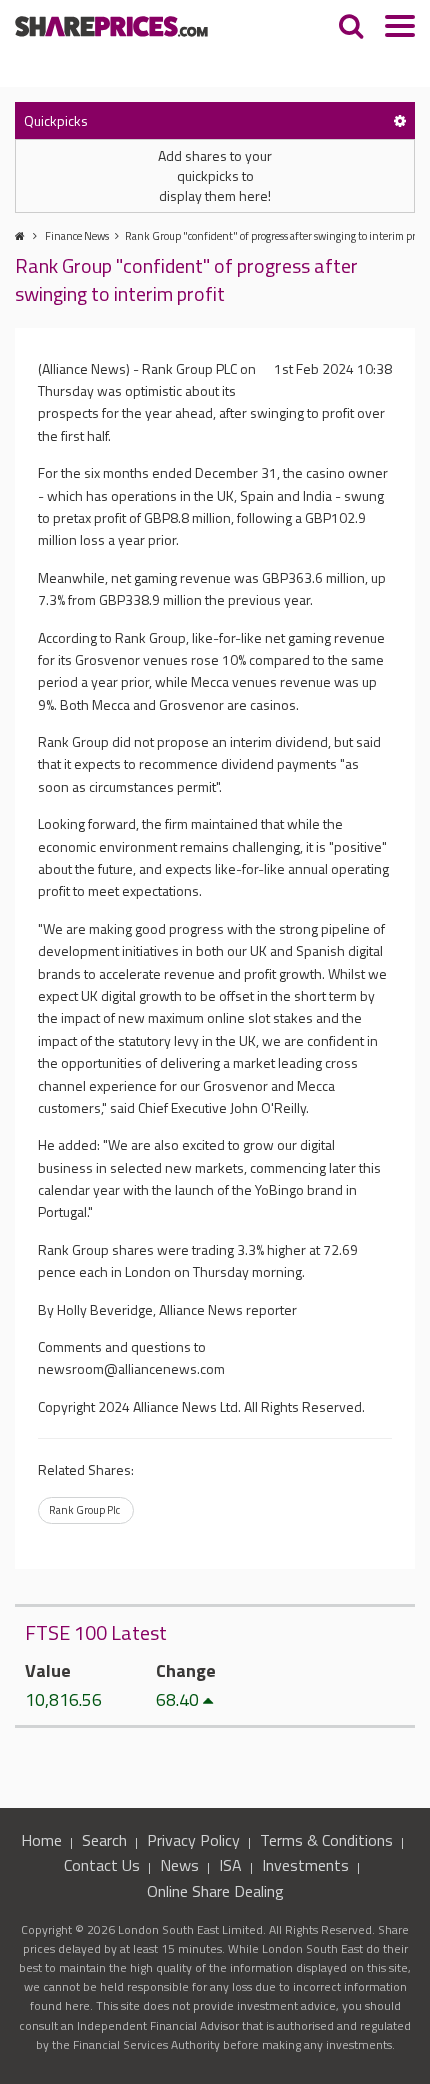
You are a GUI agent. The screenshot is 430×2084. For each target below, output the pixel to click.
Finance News (77, 236)
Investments (305, 1865)
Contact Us (102, 1865)
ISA (230, 1865)
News (179, 1865)
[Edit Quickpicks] (400, 120)
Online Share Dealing (215, 1891)
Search (104, 1840)
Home (41, 1840)
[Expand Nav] (400, 28)
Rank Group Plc (84, 1510)
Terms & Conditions (326, 1840)
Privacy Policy (193, 1840)
